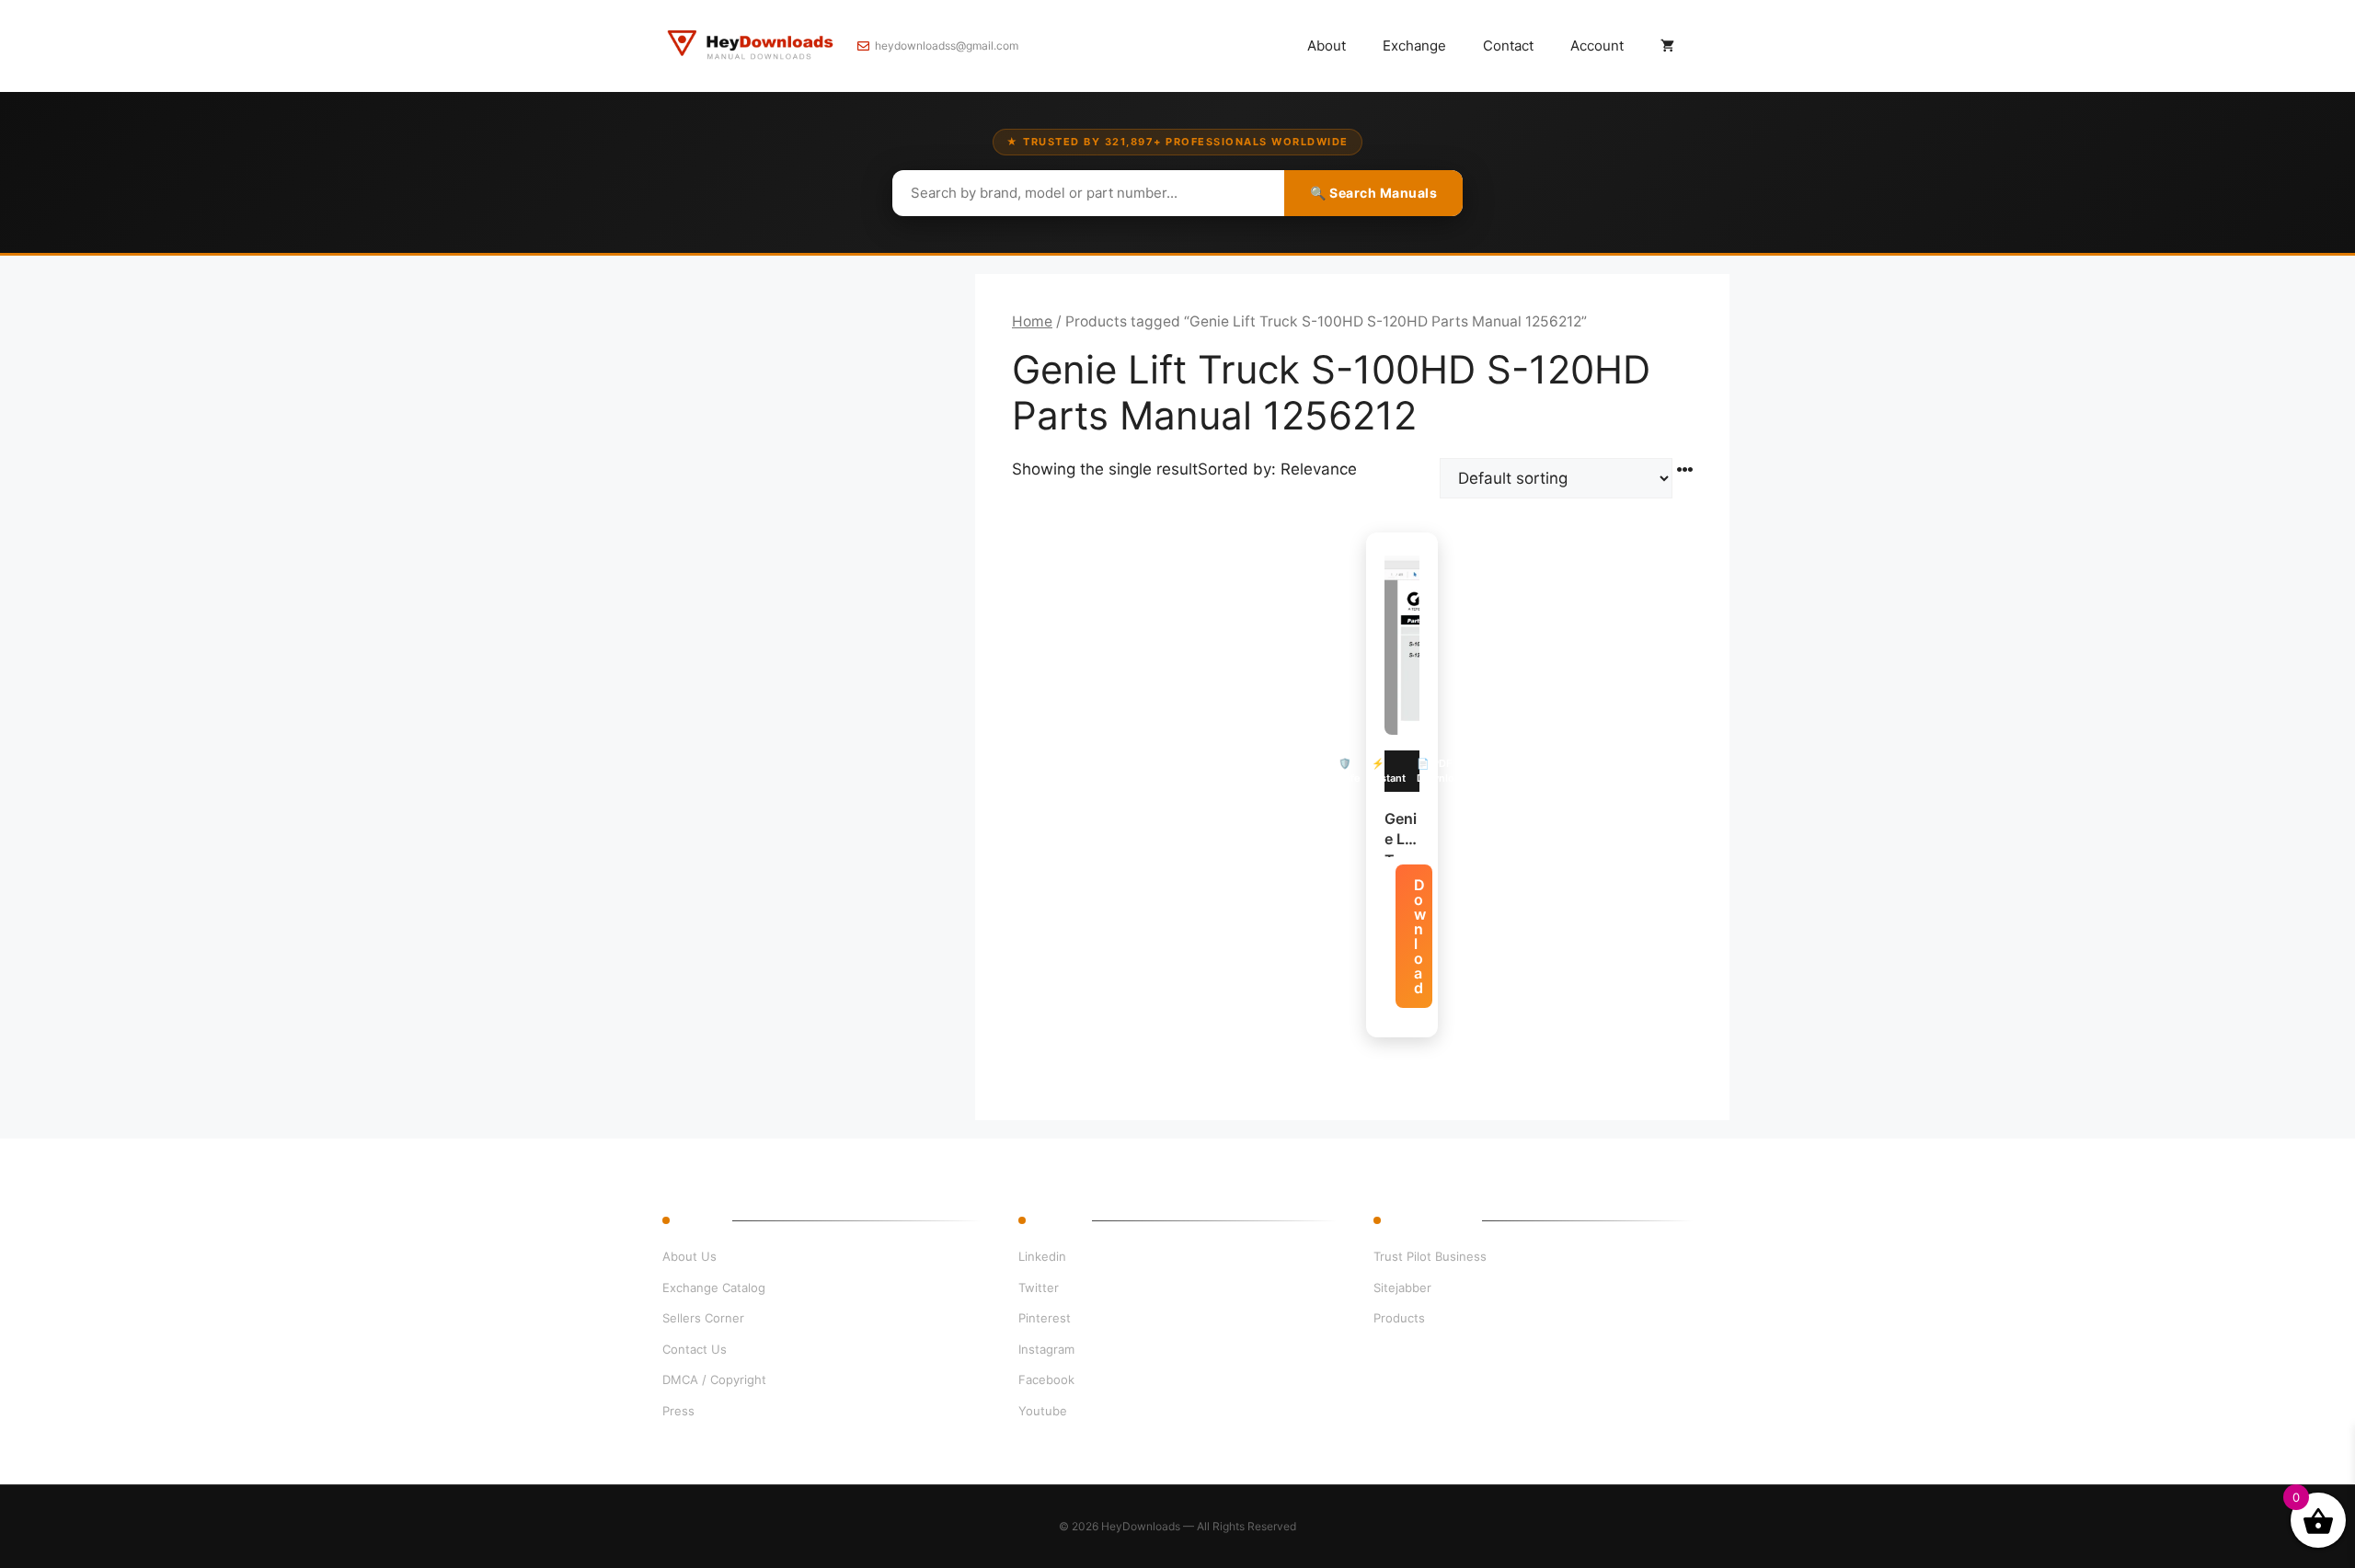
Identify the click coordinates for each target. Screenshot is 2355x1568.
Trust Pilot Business (1430, 1256)
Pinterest (1045, 1318)
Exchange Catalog (714, 1288)
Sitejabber (1402, 1288)
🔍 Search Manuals (1373, 193)
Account (1597, 46)
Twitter (1039, 1288)
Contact (1508, 46)
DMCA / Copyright (714, 1379)
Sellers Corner (703, 1318)
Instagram (1046, 1349)
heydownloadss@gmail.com (947, 46)
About (1327, 46)
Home (1032, 321)
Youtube (1043, 1411)
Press (678, 1411)
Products (1399, 1318)
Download (1420, 936)
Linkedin (1042, 1256)
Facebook (1046, 1379)
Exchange (1414, 46)
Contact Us (695, 1349)
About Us (689, 1256)
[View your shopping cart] (1667, 46)
